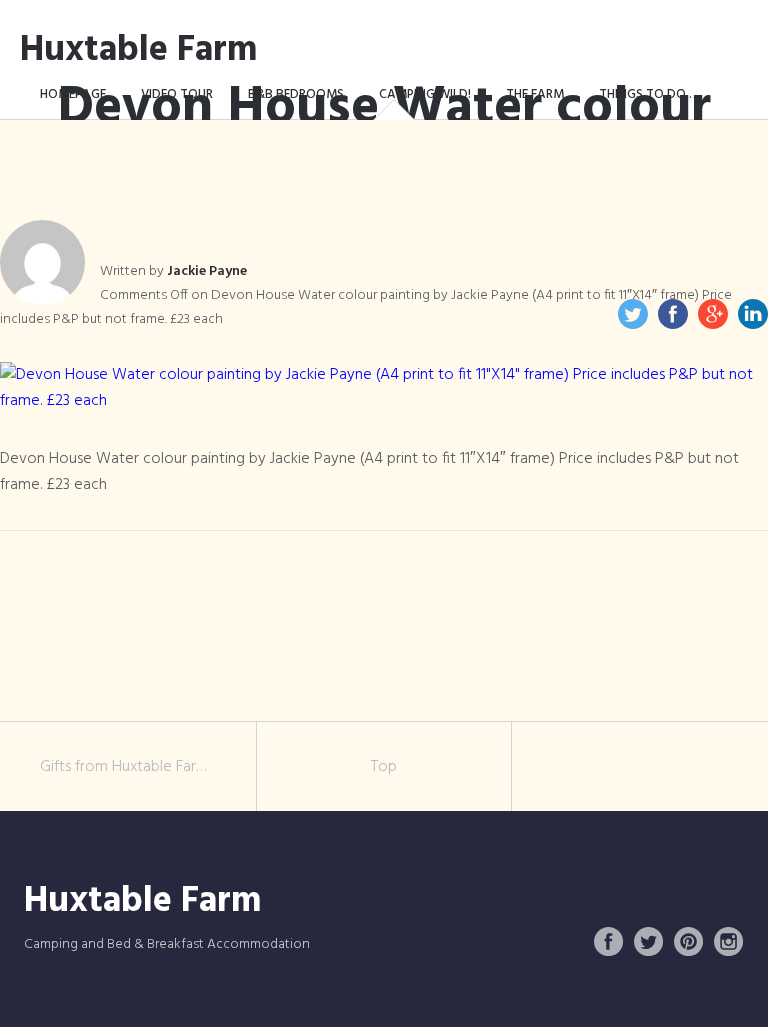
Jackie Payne (207, 271)
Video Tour (177, 94)
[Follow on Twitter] (649, 942)
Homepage (73, 94)
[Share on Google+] (713, 314)
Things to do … (649, 94)
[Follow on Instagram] (729, 942)
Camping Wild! (425, 94)
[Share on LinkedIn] (753, 314)
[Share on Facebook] (673, 314)
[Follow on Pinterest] (689, 942)
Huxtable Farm (139, 51)
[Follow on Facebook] (609, 942)
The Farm (535, 94)
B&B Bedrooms (296, 94)
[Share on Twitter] (633, 314)
